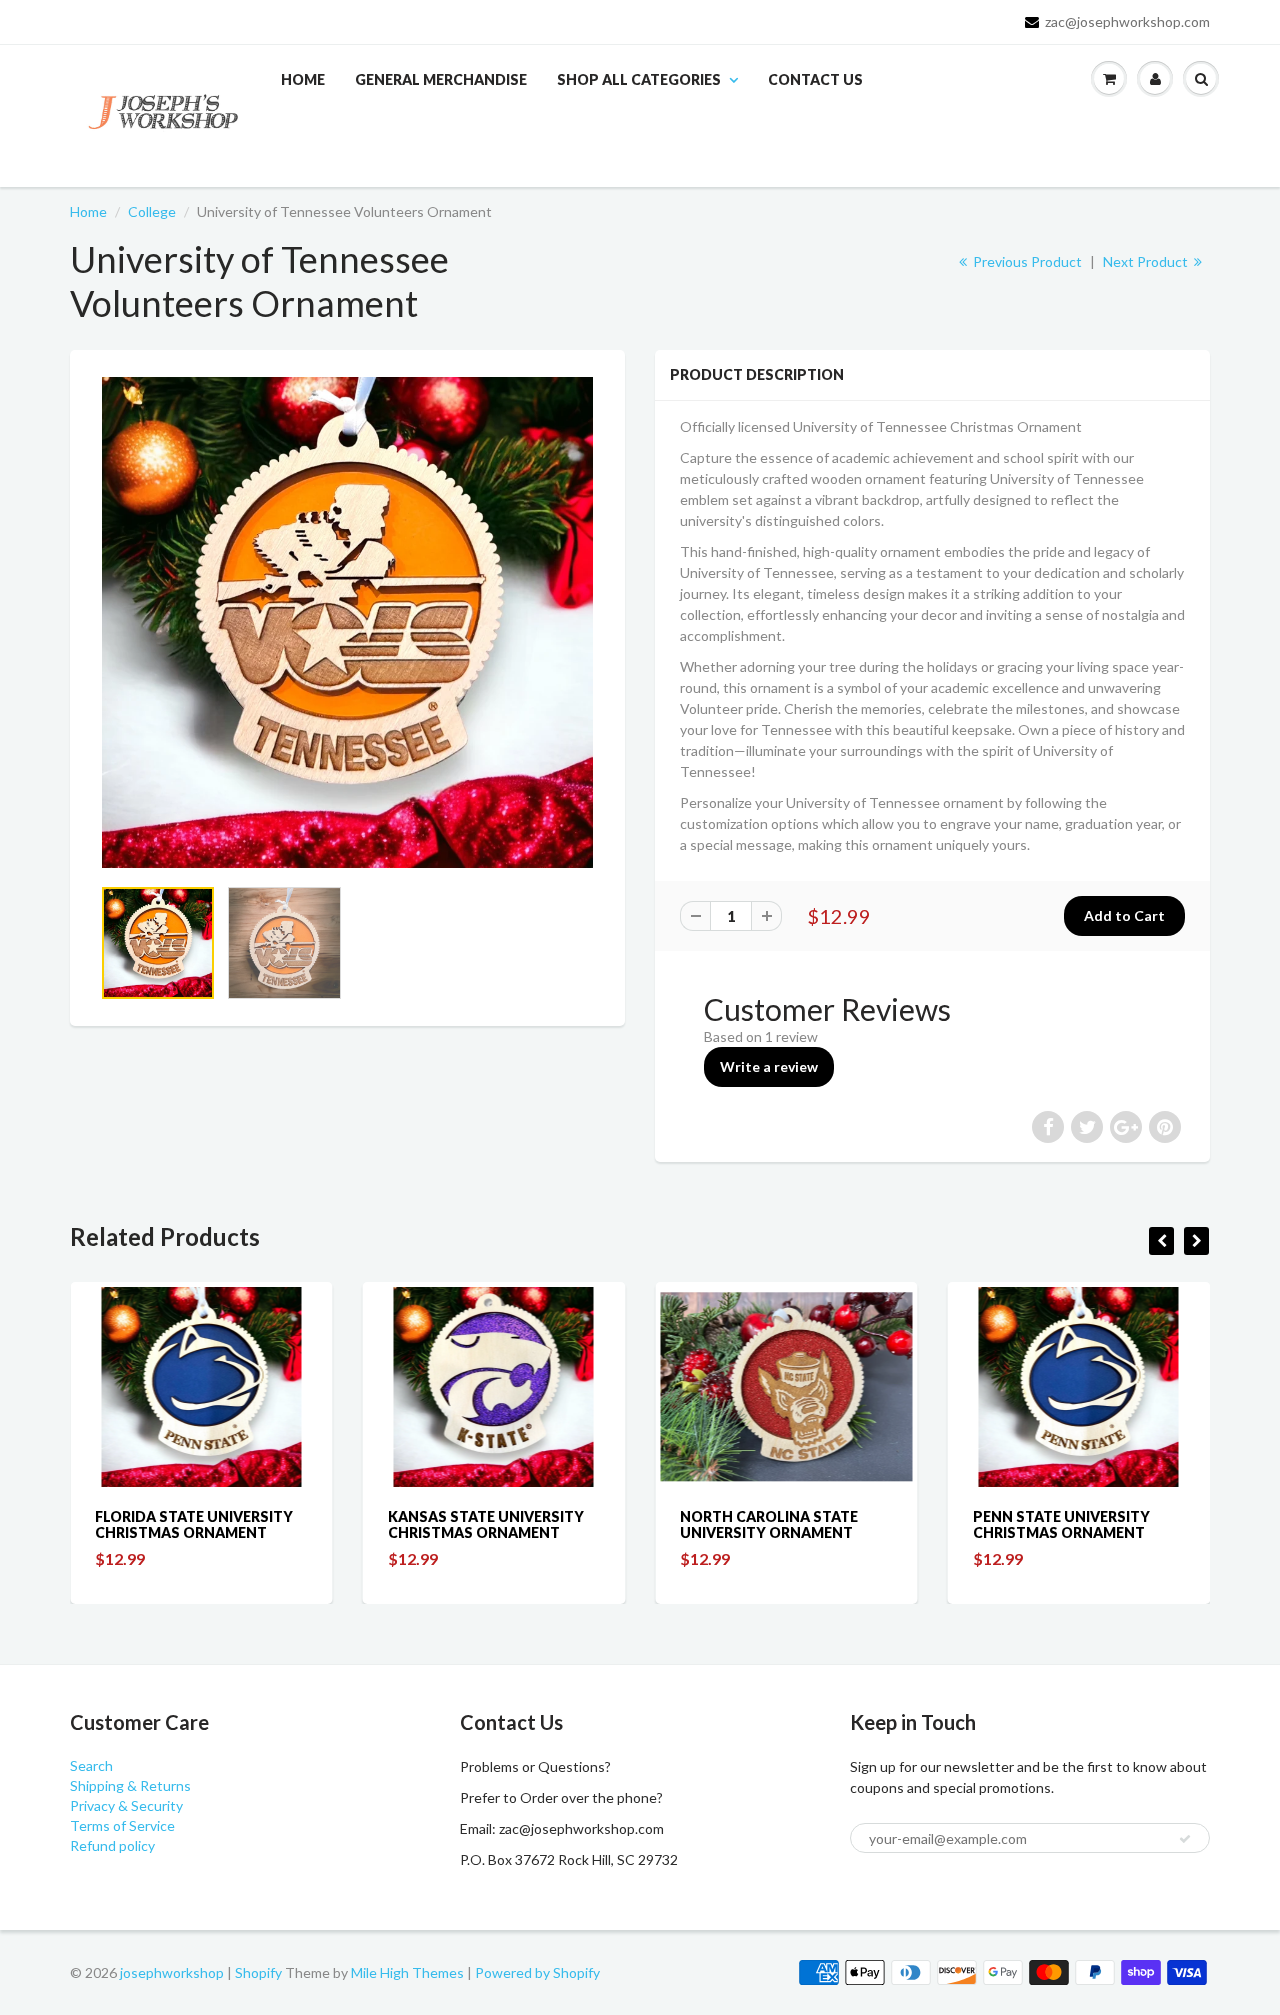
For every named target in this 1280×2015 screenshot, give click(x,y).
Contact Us (815, 79)
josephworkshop (172, 1972)
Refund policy (112, 1845)
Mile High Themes (407, 1972)
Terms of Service (122, 1825)
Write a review (769, 1066)
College (152, 211)
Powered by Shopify (537, 1972)
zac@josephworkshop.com (1127, 21)
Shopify (258, 1972)
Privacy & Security (126, 1805)
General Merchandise (441, 79)
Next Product (1147, 261)
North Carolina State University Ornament (769, 1524)
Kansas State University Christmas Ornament (486, 1524)
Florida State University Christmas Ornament (194, 1524)
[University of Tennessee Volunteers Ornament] (347, 622)
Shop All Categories (639, 79)
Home (303, 79)
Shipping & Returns (130, 1785)
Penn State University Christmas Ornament (1061, 1524)
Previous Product (1026, 261)
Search (91, 1765)
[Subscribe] (1185, 1839)
